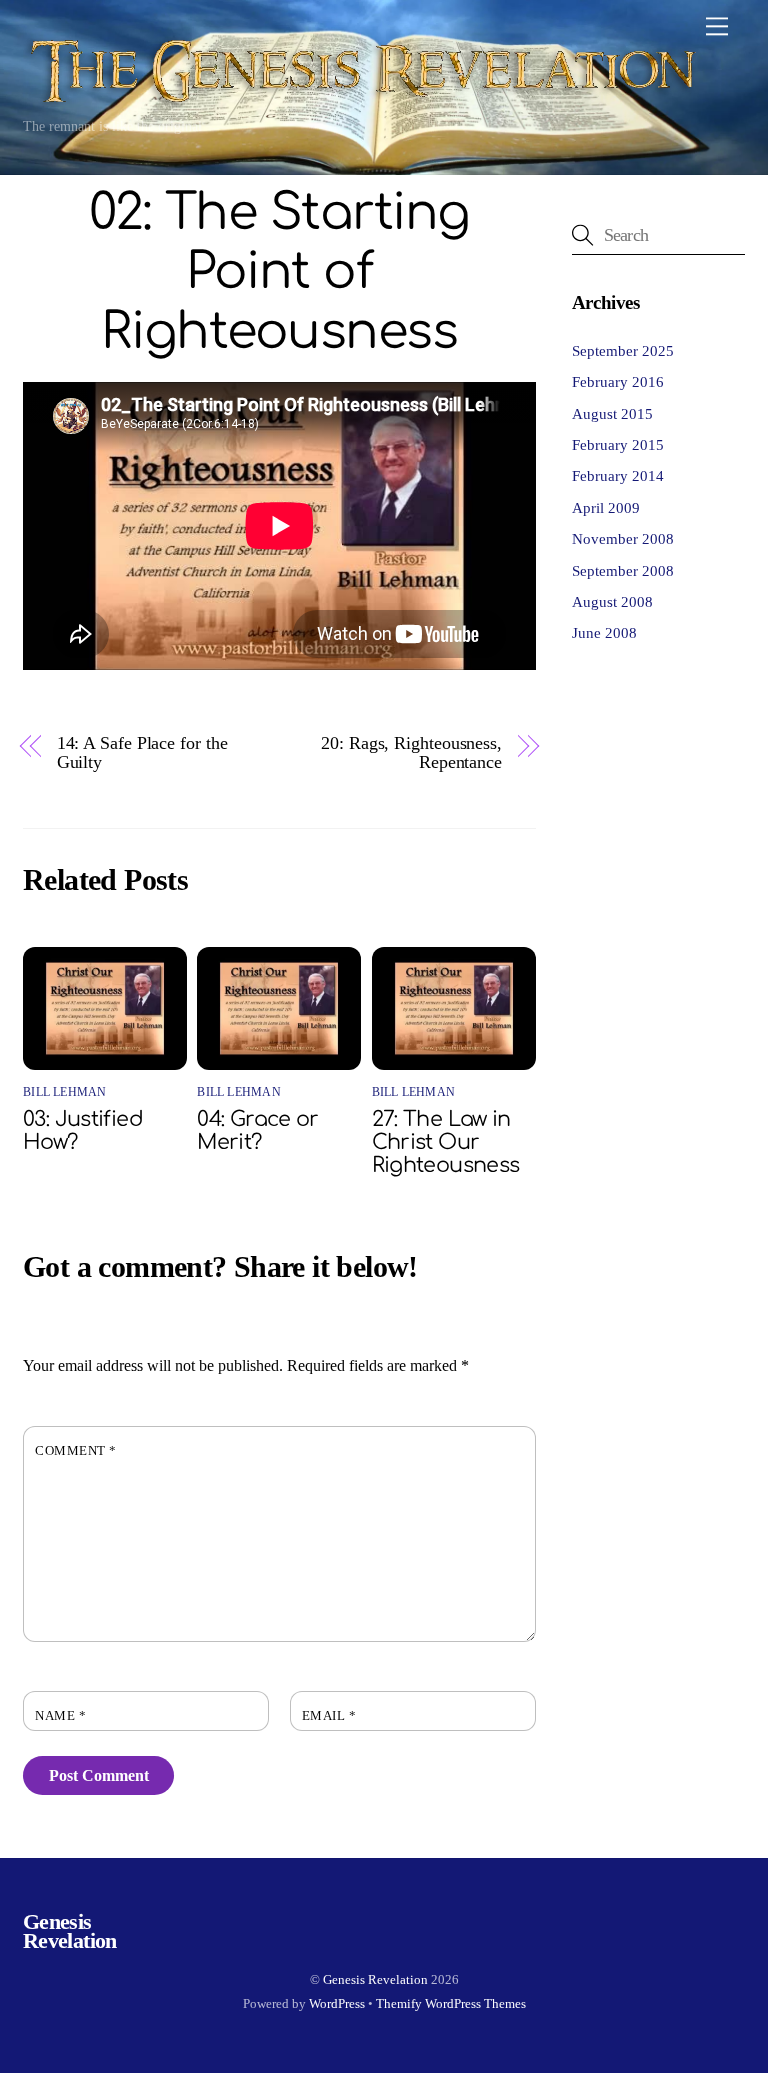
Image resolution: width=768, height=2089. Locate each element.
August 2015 (612, 413)
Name (60, 1716)
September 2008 (623, 570)
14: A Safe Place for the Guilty (142, 753)
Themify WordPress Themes (451, 2003)
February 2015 (618, 444)
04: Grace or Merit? (258, 1131)
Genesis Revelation (375, 1979)
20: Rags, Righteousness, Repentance (411, 753)
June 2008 (604, 632)
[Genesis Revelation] (361, 99)
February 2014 (618, 475)
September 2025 (623, 350)
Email (329, 1716)
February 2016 (618, 381)
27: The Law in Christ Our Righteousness (446, 1142)
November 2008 (623, 538)
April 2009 (606, 507)
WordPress (337, 2003)
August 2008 (612, 601)
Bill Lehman (65, 1092)
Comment (76, 1451)
